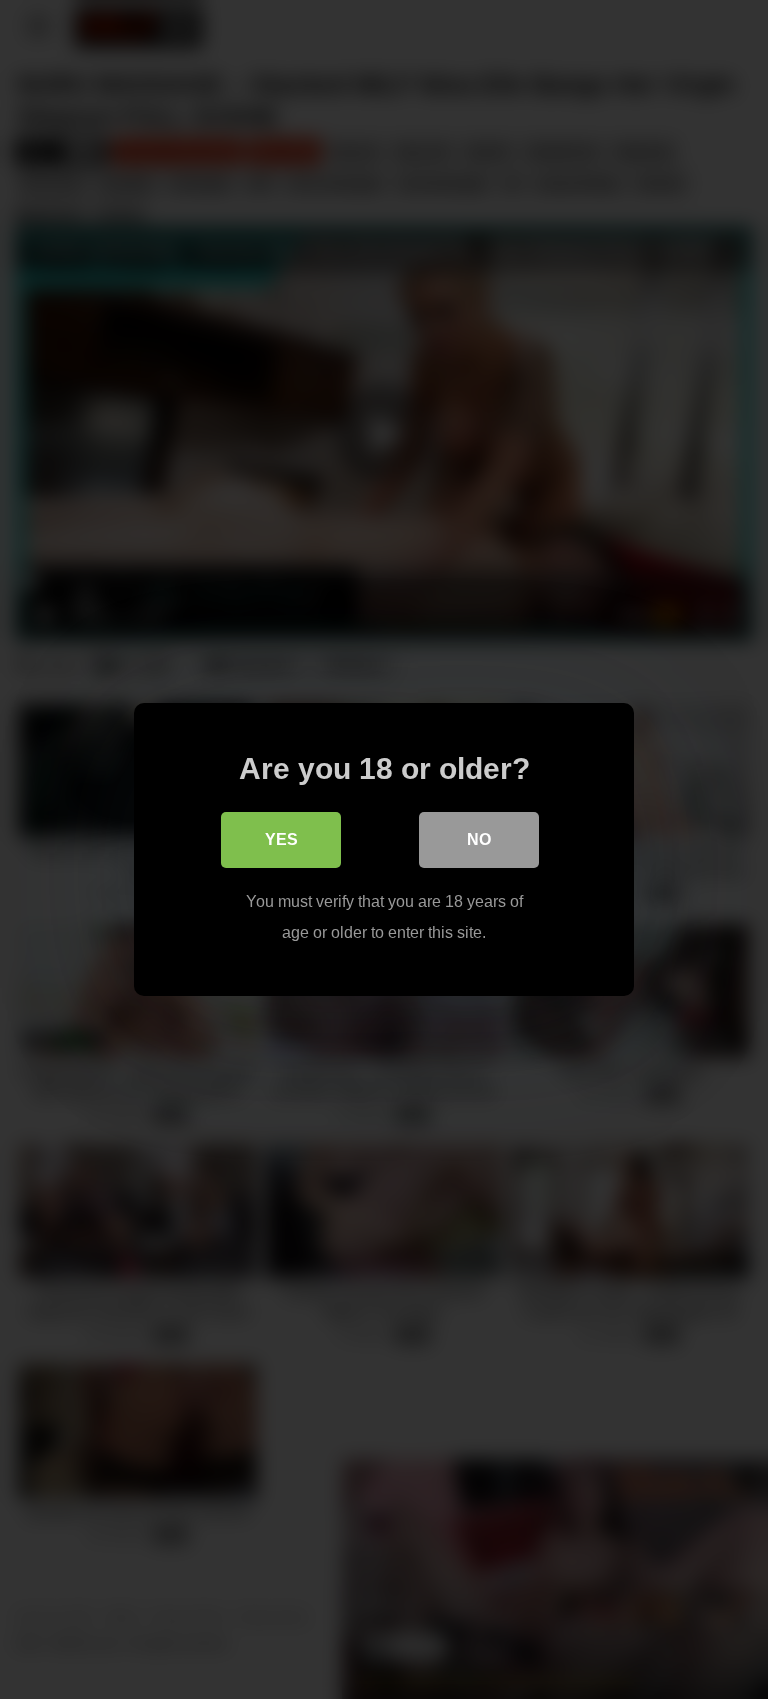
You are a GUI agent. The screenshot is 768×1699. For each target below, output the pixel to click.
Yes (281, 839)
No (479, 839)
